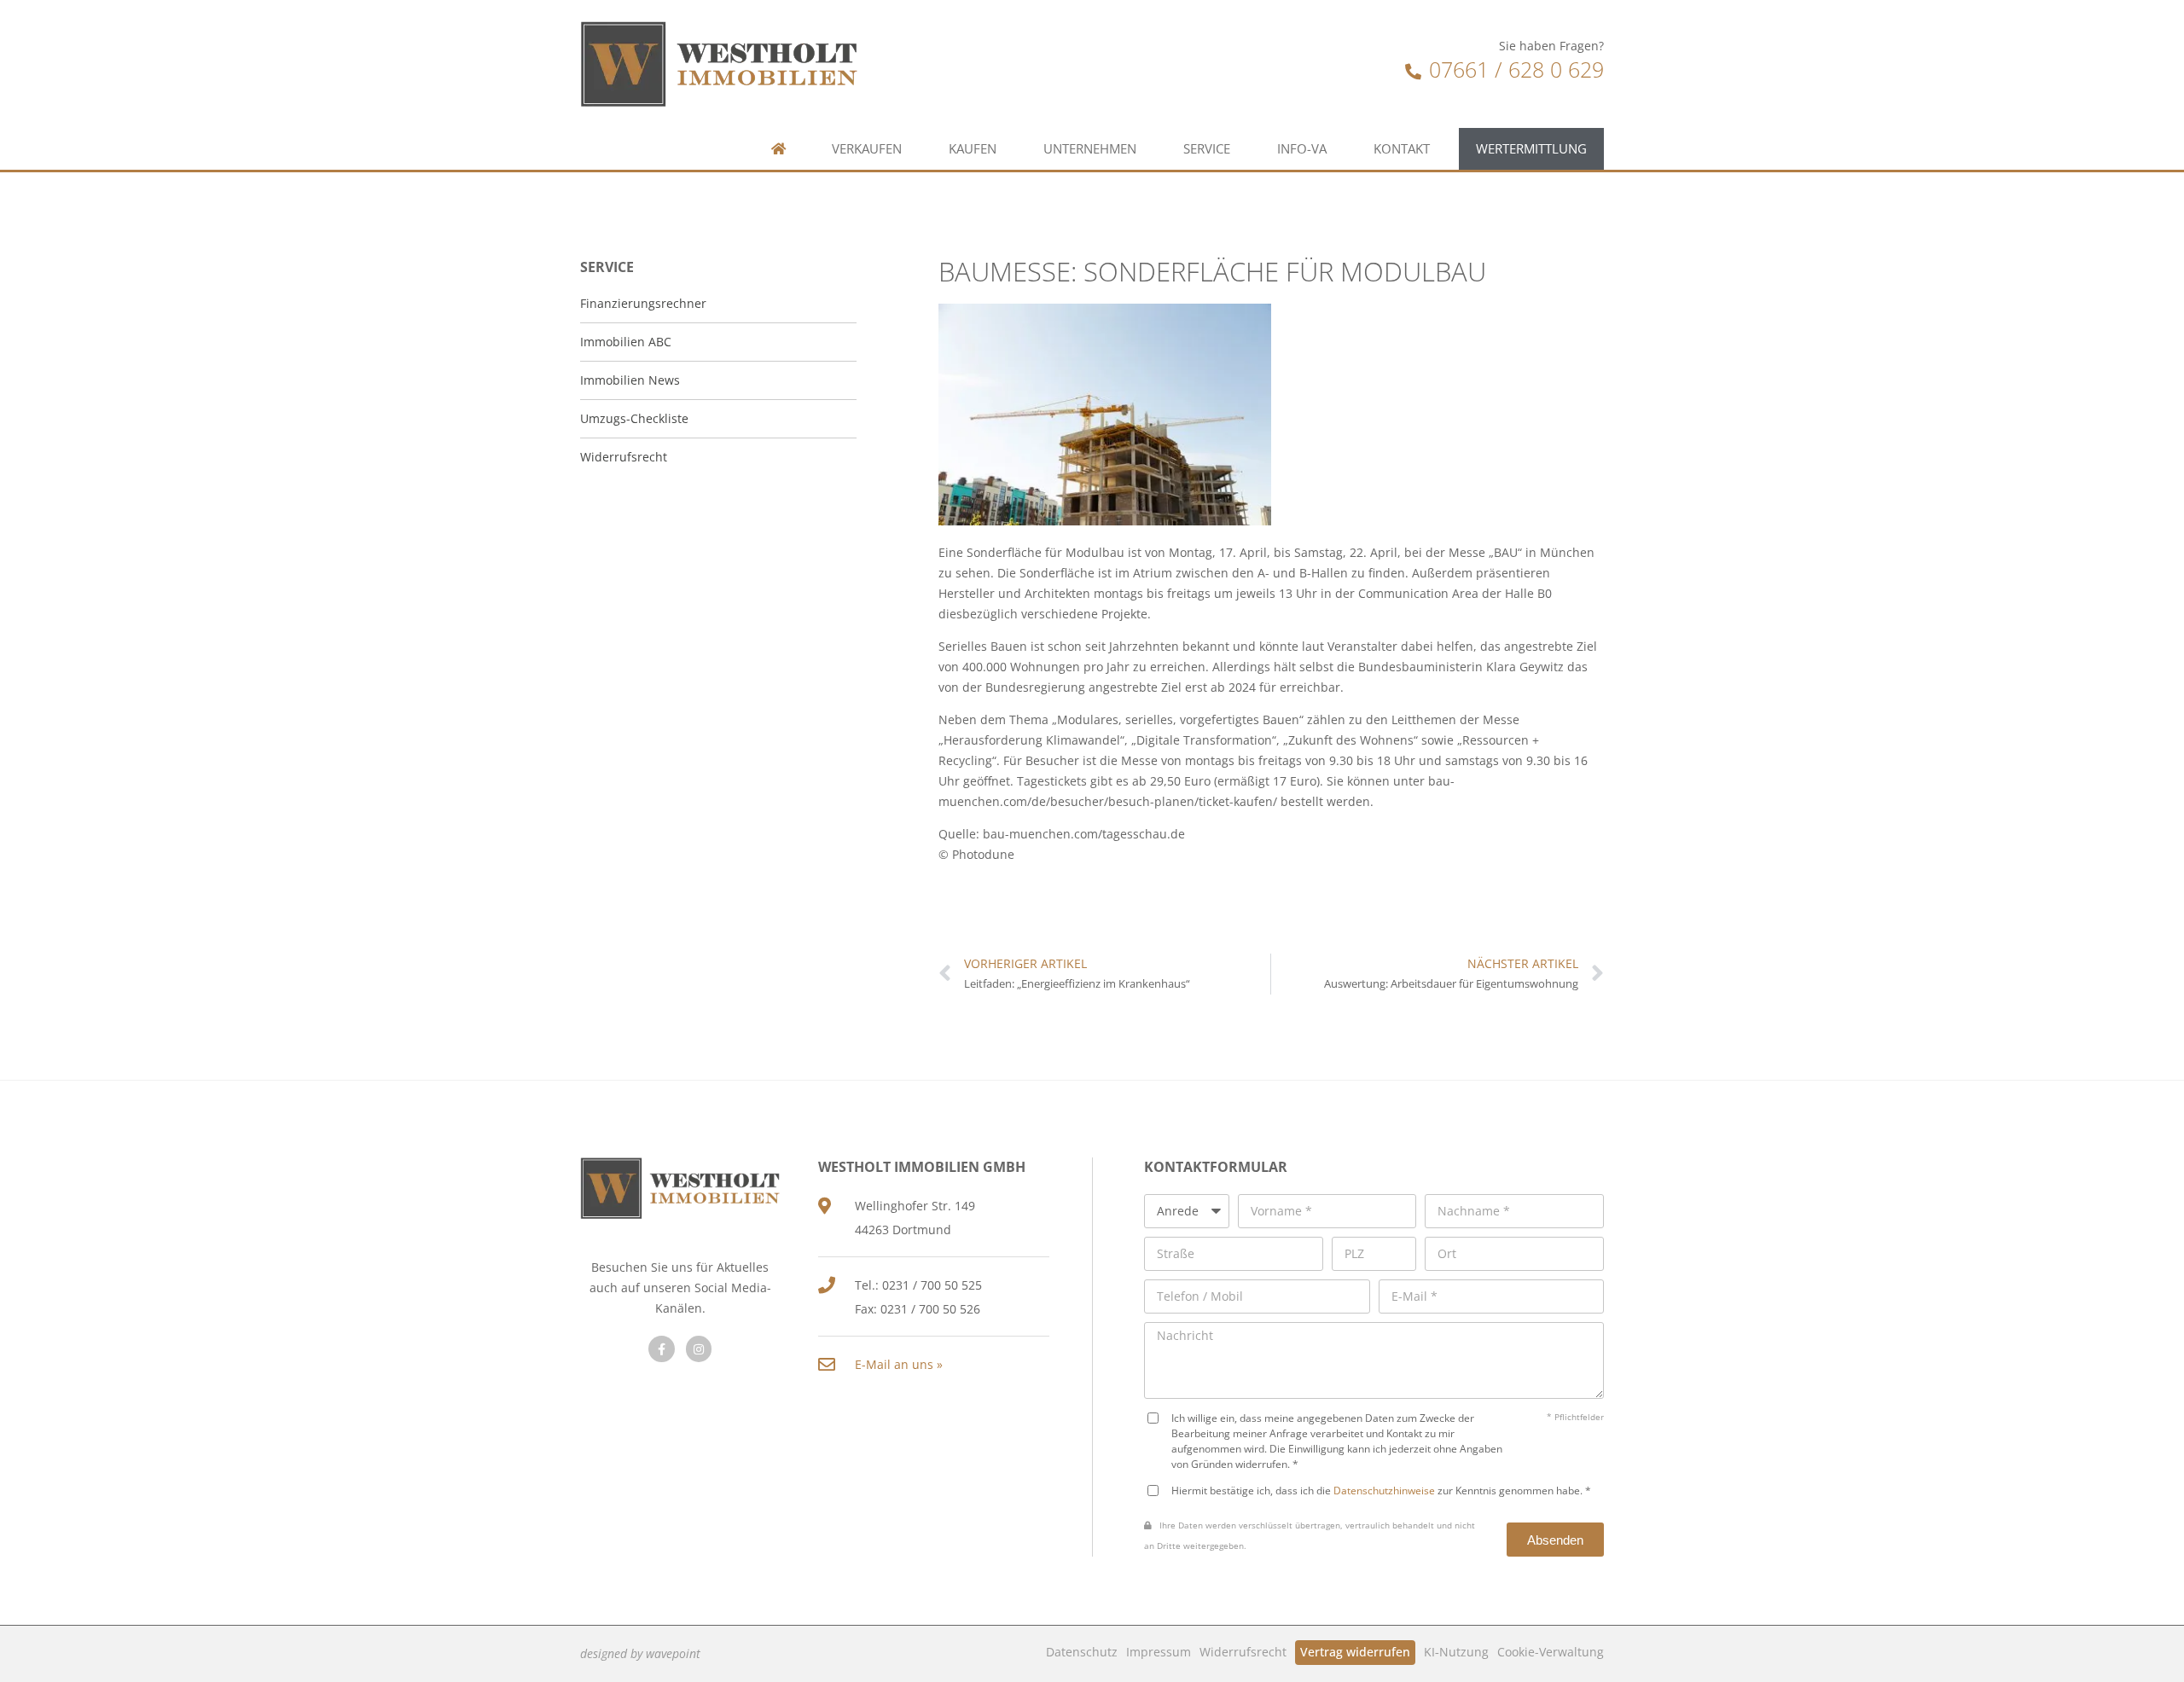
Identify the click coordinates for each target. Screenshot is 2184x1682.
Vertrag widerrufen (1355, 1652)
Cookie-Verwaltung (1551, 1652)
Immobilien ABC (626, 342)
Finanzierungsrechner (643, 303)
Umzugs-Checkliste (634, 418)
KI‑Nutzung (1456, 1652)
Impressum (1159, 1652)
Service (1207, 149)
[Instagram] (699, 1349)
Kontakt (1402, 149)
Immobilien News (630, 380)
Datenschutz (1082, 1652)
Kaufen (973, 149)
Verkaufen (867, 149)
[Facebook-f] (662, 1349)
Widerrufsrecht (1243, 1652)
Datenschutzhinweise (1384, 1490)
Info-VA (1302, 149)
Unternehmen (1090, 149)
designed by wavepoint (640, 1653)
